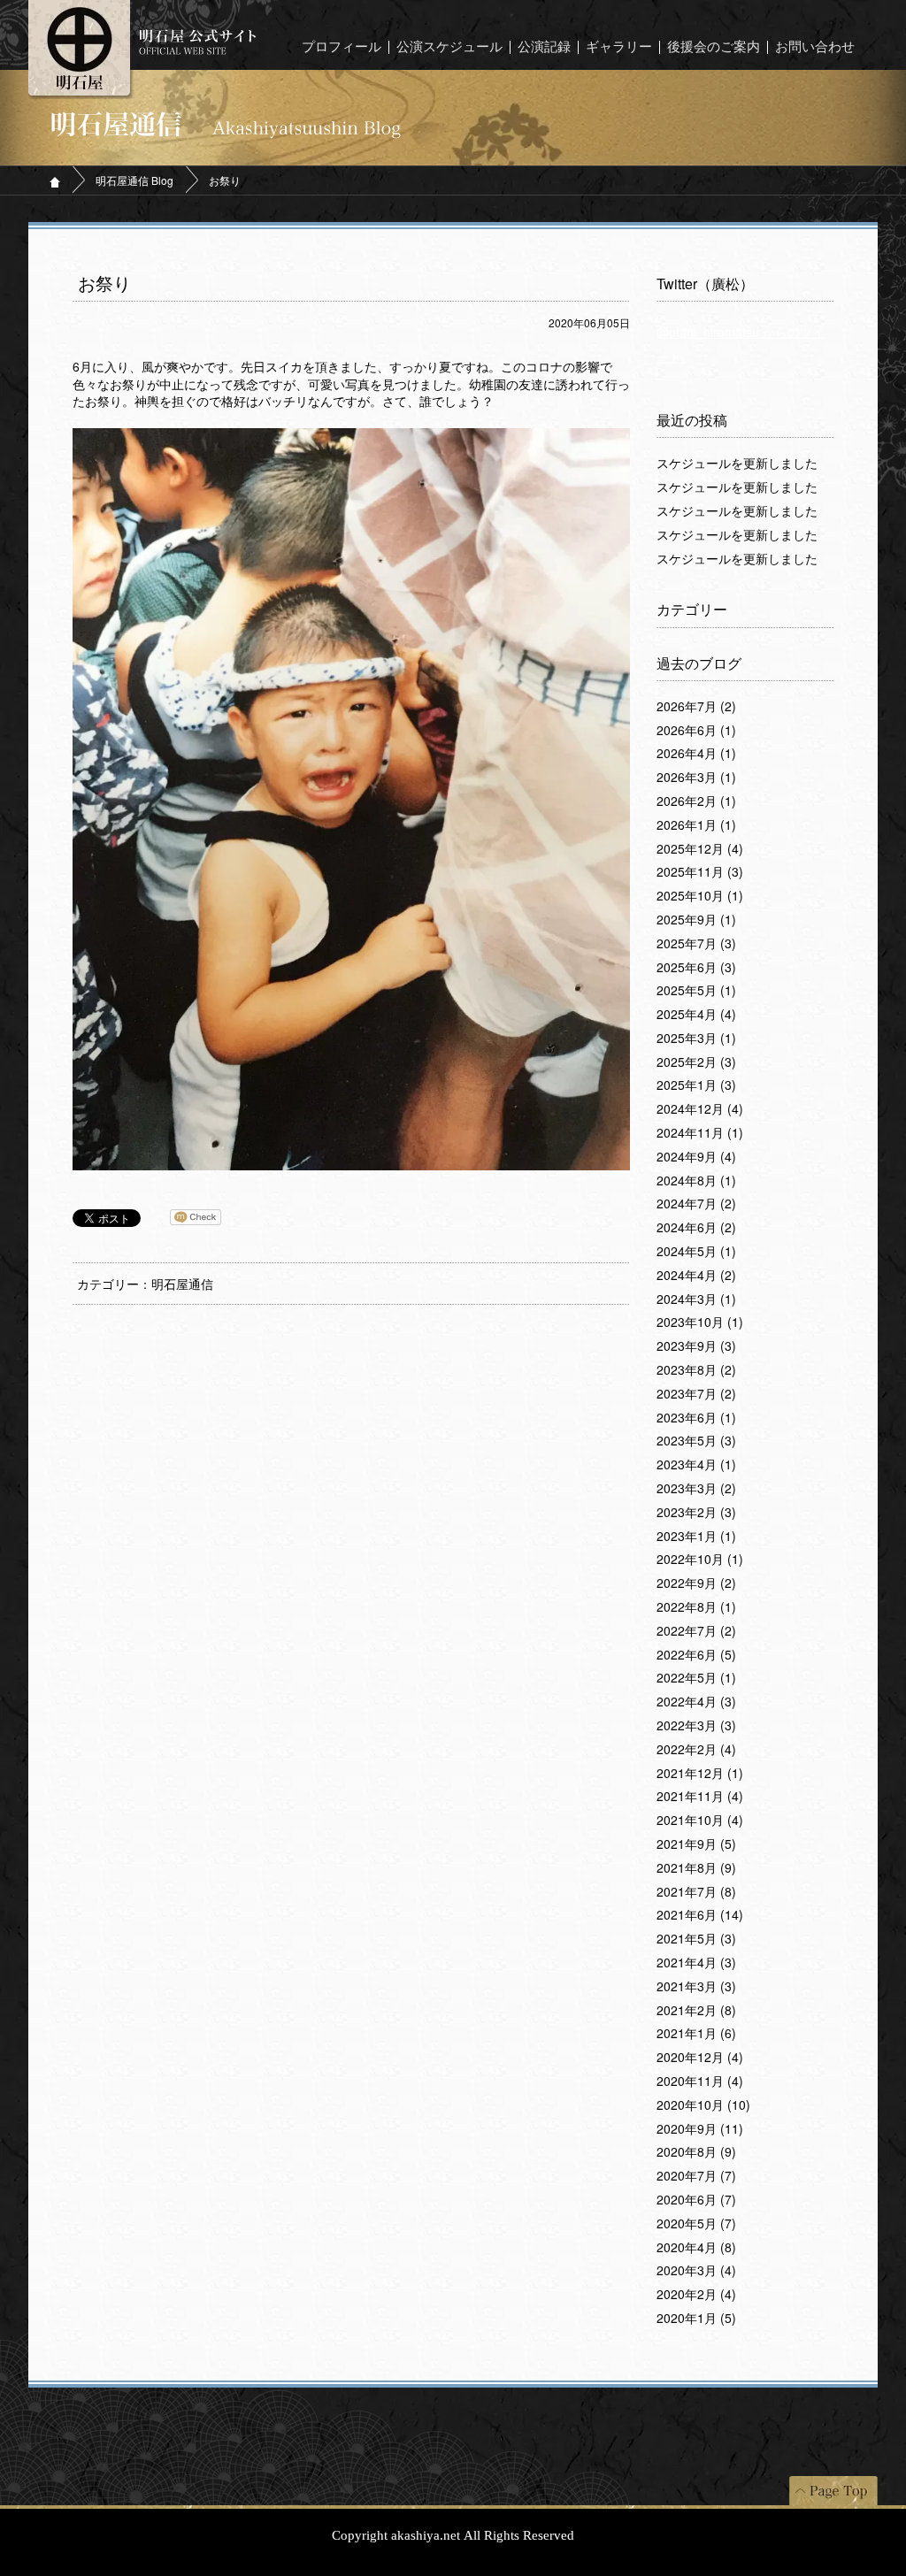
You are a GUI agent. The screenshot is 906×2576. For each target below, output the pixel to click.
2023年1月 (696, 1537)
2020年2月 (696, 2295)
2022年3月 (696, 1726)
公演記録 (544, 47)
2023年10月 (700, 1322)
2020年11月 (700, 2081)
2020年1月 (696, 2319)
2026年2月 (696, 801)
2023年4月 (696, 1465)
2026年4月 (696, 754)
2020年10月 (703, 2105)
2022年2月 (696, 1750)
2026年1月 (696, 825)
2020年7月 (696, 2176)
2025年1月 (696, 1085)
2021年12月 (700, 1774)
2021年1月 (696, 2034)
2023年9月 (696, 1346)
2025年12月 (700, 849)
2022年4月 (696, 1702)
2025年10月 (700, 896)
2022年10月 (700, 1560)
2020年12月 (700, 2058)
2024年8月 (696, 1181)
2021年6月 (700, 1915)
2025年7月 (696, 944)
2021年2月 (696, 2011)
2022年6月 (696, 1655)
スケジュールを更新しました (737, 464)
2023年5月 (696, 1441)
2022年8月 (696, 1607)
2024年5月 (696, 1252)
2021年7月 (696, 1892)
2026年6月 (696, 731)
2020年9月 (700, 2129)
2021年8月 (696, 1868)
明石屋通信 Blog (134, 180)
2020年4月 (696, 2248)
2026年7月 (696, 707)
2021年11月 (700, 1797)
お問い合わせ (815, 47)
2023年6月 (696, 1418)
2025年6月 (696, 968)
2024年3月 (696, 1299)
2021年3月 (696, 1987)
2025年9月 (696, 920)
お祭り (104, 284)
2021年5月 (696, 1939)
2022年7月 (696, 1631)
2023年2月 (696, 1513)
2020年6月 (696, 2200)
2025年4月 (696, 1015)
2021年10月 (700, 1821)
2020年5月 (696, 2224)
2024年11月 (700, 1133)
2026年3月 (696, 778)
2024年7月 (696, 1204)
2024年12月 (700, 1109)
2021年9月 (696, 1844)
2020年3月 (696, 2271)
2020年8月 (696, 2152)
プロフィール (342, 47)
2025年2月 (696, 1062)
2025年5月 (696, 991)
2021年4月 (696, 1963)
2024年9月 (696, 1157)
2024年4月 (696, 1276)
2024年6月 (696, 1228)
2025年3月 (696, 1039)
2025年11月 (700, 872)
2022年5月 (696, 1678)
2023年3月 (696, 1489)
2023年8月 (696, 1370)
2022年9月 (696, 1583)
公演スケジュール (449, 47)
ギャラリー (619, 47)
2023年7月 (696, 1394)
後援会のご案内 (714, 47)
